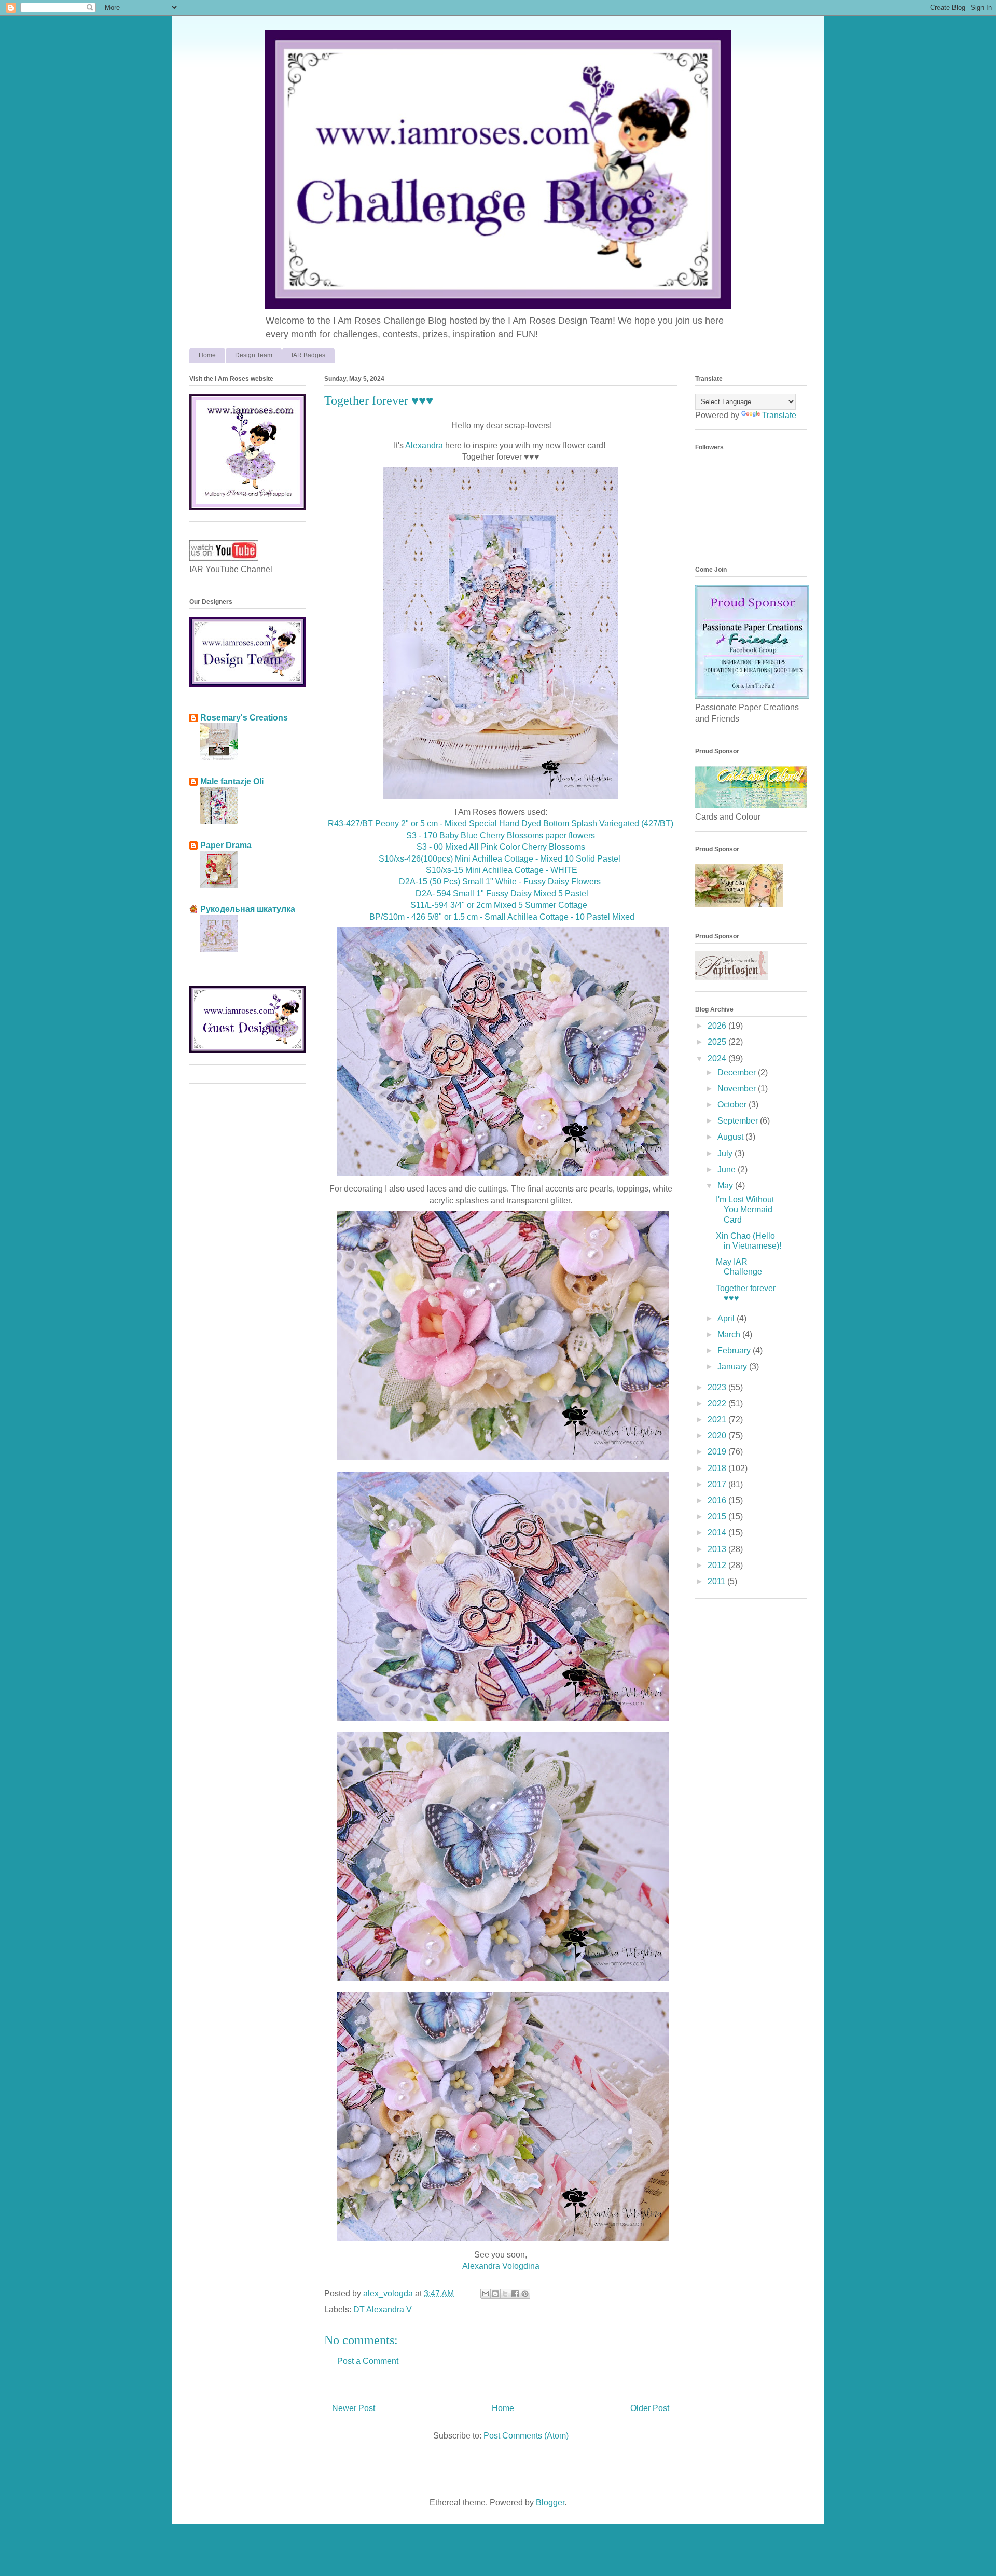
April (727, 1318)
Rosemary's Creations (244, 718)
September (739, 1121)
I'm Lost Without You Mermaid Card (745, 1209)
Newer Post (354, 2408)
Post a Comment (368, 2361)
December (738, 1072)
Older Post (650, 2408)
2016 (718, 1500)
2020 (718, 1436)
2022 (718, 1403)
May (726, 1186)
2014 (718, 1533)
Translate (779, 415)
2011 (717, 1581)
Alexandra (424, 445)
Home (207, 355)
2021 (718, 1419)
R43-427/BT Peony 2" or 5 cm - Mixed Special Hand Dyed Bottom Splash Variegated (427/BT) (501, 823)
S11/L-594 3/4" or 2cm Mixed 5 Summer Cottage (501, 905)
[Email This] (486, 2294)
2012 (718, 1565)
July (726, 1153)
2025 (718, 1042)
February (735, 1351)
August (731, 1137)
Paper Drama (226, 845)
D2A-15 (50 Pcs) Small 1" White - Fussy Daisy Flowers (501, 882)
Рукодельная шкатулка (248, 909)
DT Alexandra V (383, 2310)
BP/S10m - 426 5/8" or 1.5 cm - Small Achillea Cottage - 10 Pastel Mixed (502, 917)
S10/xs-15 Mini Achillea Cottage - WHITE (502, 870)
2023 (718, 1387)
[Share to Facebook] (515, 2294)
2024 (718, 1058)
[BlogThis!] (495, 2294)
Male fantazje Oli (232, 781)
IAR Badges (308, 355)
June (728, 1169)
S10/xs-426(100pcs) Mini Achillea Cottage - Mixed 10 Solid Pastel (500, 859)
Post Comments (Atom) (526, 2436)
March (730, 1334)
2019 (718, 1452)
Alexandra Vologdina (501, 2266)
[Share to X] (505, 2294)
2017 (718, 1484)
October (733, 1105)
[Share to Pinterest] (525, 2294)
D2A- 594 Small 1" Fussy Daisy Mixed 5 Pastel (501, 894)
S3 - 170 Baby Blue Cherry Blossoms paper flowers (501, 835)
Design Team (254, 355)
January (733, 1367)
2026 (718, 1026)
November (738, 1089)
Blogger (550, 2503)
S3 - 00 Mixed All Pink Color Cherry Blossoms (501, 847)
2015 (718, 1516)
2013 (718, 1549)
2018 (718, 1468)
